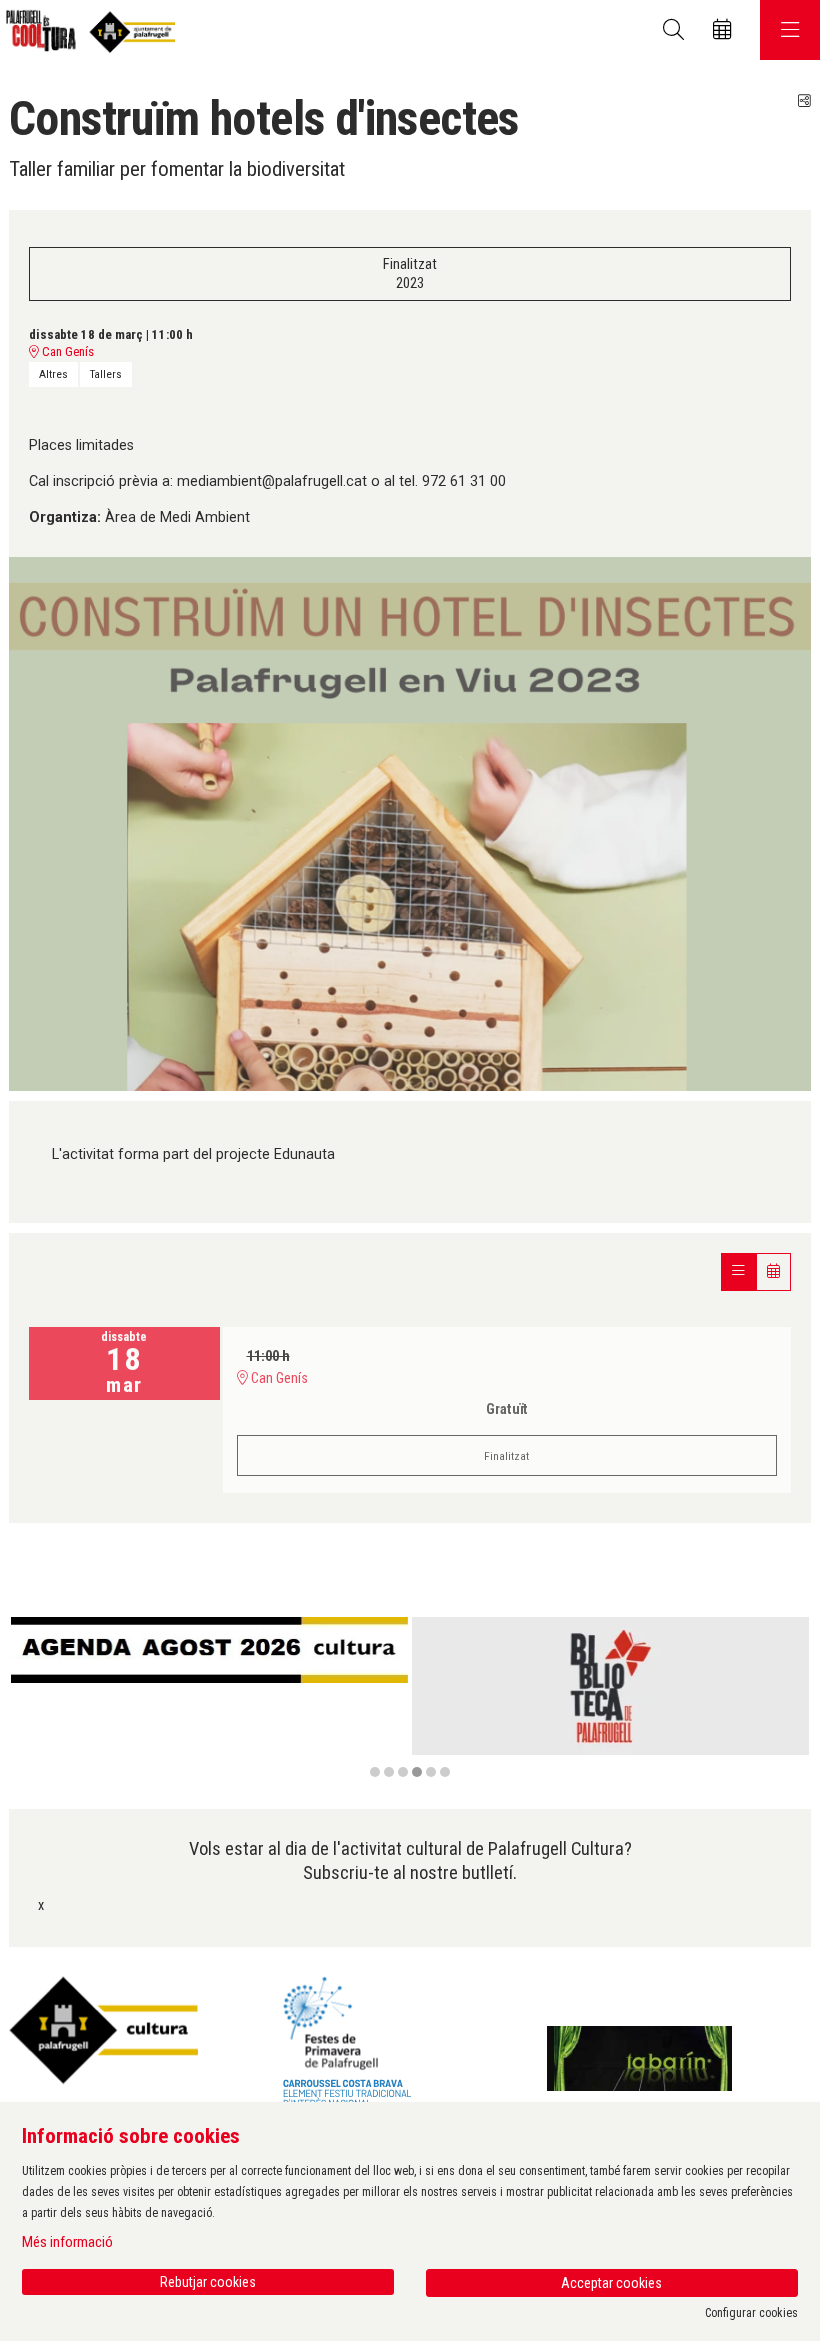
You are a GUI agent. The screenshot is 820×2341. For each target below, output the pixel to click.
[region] (410, 1698)
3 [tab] (403, 1772)
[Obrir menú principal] (790, 30)
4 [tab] (417, 1772)
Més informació (67, 2242)
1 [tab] (375, 1772)
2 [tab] (389, 1772)
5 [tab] (431, 1772)
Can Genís (66, 351)
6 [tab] (445, 1772)
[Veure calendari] (773, 1271)
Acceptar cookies (611, 2283)
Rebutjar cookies (208, 2282)
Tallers (106, 374)
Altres (53, 374)
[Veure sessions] (738, 1271)
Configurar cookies (751, 2313)
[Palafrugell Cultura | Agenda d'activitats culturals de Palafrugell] (87, 30)
